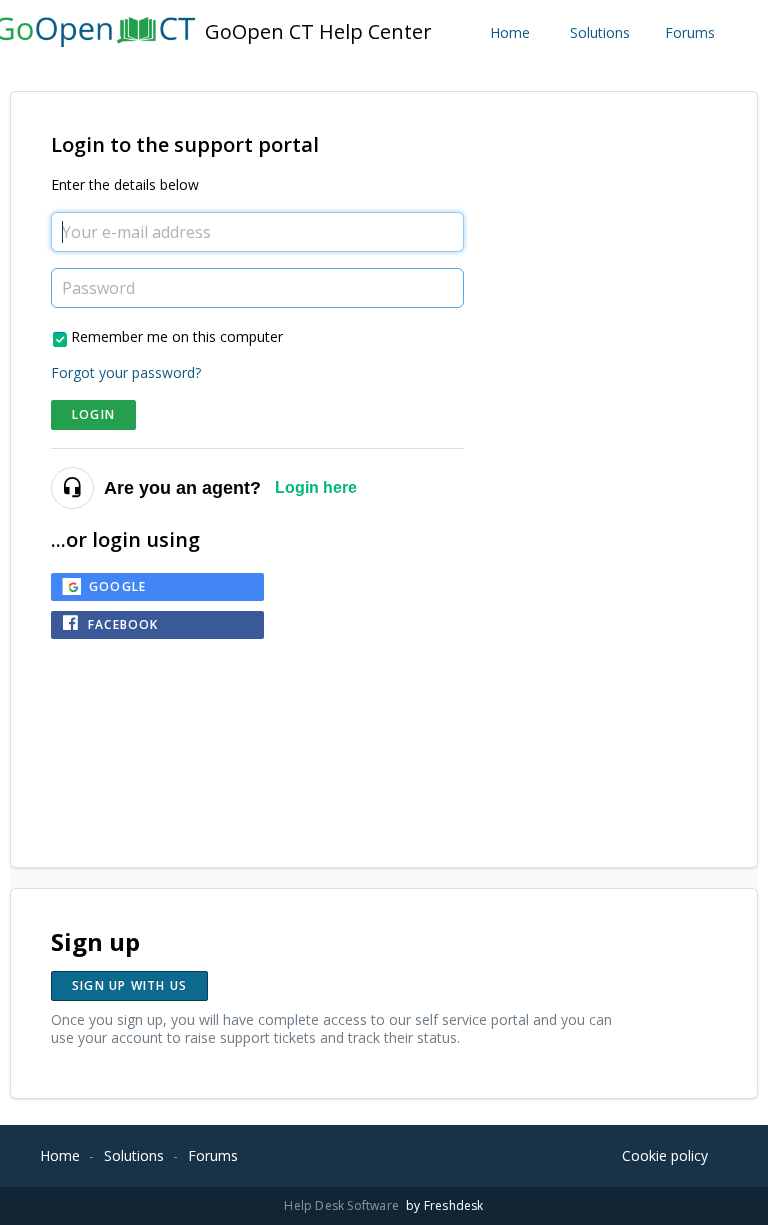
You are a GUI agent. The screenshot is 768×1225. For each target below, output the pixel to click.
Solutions (600, 32)
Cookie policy (665, 1155)
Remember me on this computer (177, 336)
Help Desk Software (343, 1205)
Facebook (123, 624)
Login (93, 414)
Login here (316, 487)
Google (117, 586)
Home (510, 32)
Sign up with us (129, 985)
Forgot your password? (126, 372)
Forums (690, 32)
